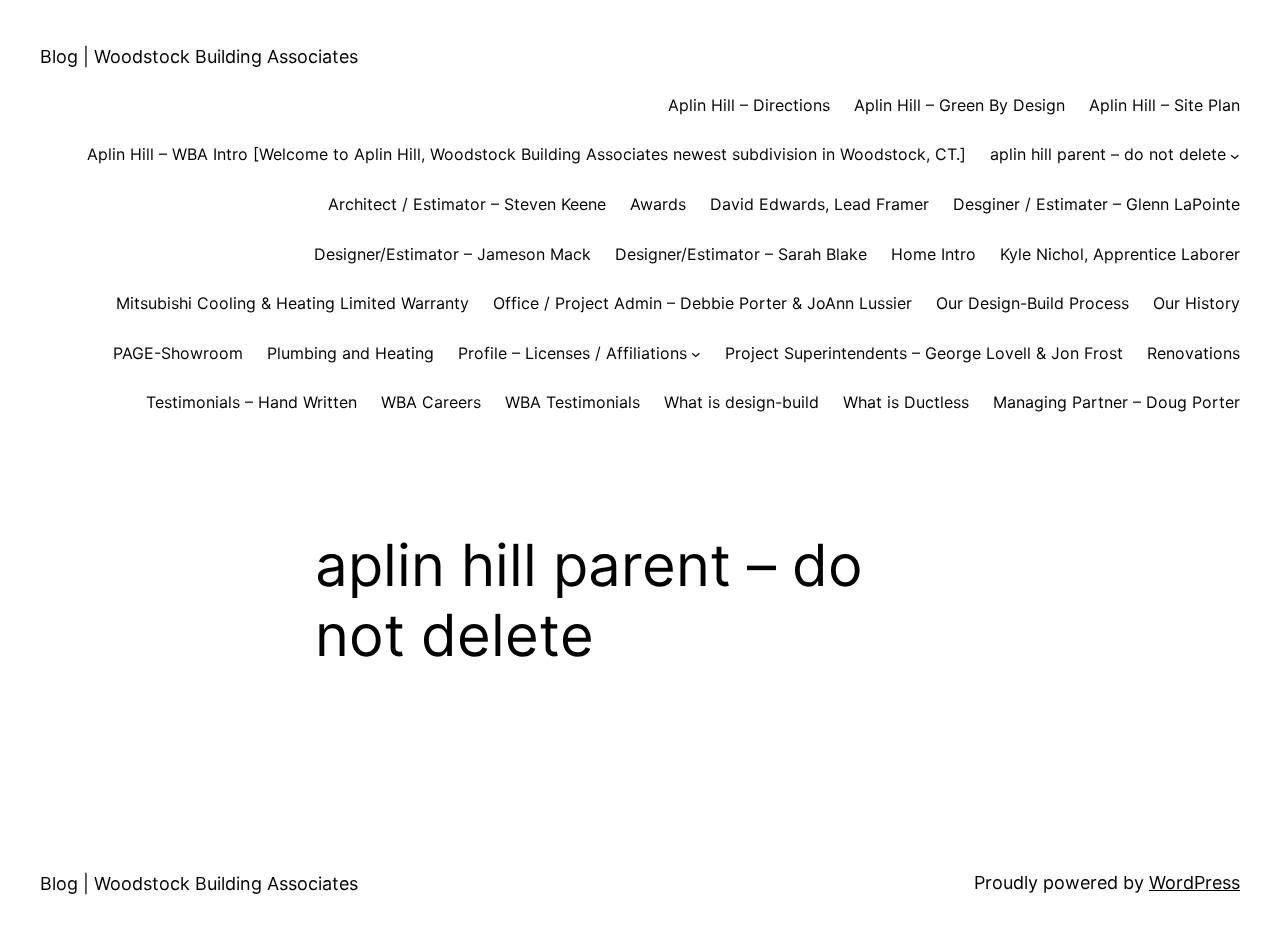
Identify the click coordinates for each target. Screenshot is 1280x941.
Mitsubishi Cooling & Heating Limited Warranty (292, 303)
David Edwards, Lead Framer (819, 204)
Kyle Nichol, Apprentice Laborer (1120, 254)
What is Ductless (906, 402)
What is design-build (741, 402)
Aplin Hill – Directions (749, 105)
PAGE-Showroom (178, 353)
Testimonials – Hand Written (251, 402)
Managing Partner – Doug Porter (1116, 402)
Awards (658, 204)
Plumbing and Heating (350, 353)
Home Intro (933, 254)
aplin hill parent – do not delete (1108, 154)
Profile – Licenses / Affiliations (572, 353)
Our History (1196, 303)
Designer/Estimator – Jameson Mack (452, 254)
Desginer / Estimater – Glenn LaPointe (1096, 204)
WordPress (1194, 882)
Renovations (1193, 353)
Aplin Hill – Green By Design (959, 105)
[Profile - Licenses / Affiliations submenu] (696, 354)
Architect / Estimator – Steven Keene (467, 204)
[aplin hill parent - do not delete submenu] (1235, 155)
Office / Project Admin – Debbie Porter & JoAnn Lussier (702, 303)
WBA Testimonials (572, 402)
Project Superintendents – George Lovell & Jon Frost (924, 353)
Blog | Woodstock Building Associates (199, 56)
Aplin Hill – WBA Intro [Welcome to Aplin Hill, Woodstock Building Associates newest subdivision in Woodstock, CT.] (526, 154)
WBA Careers (431, 402)
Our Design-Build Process (1032, 303)
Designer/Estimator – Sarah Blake (741, 254)
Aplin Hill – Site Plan (1164, 105)
